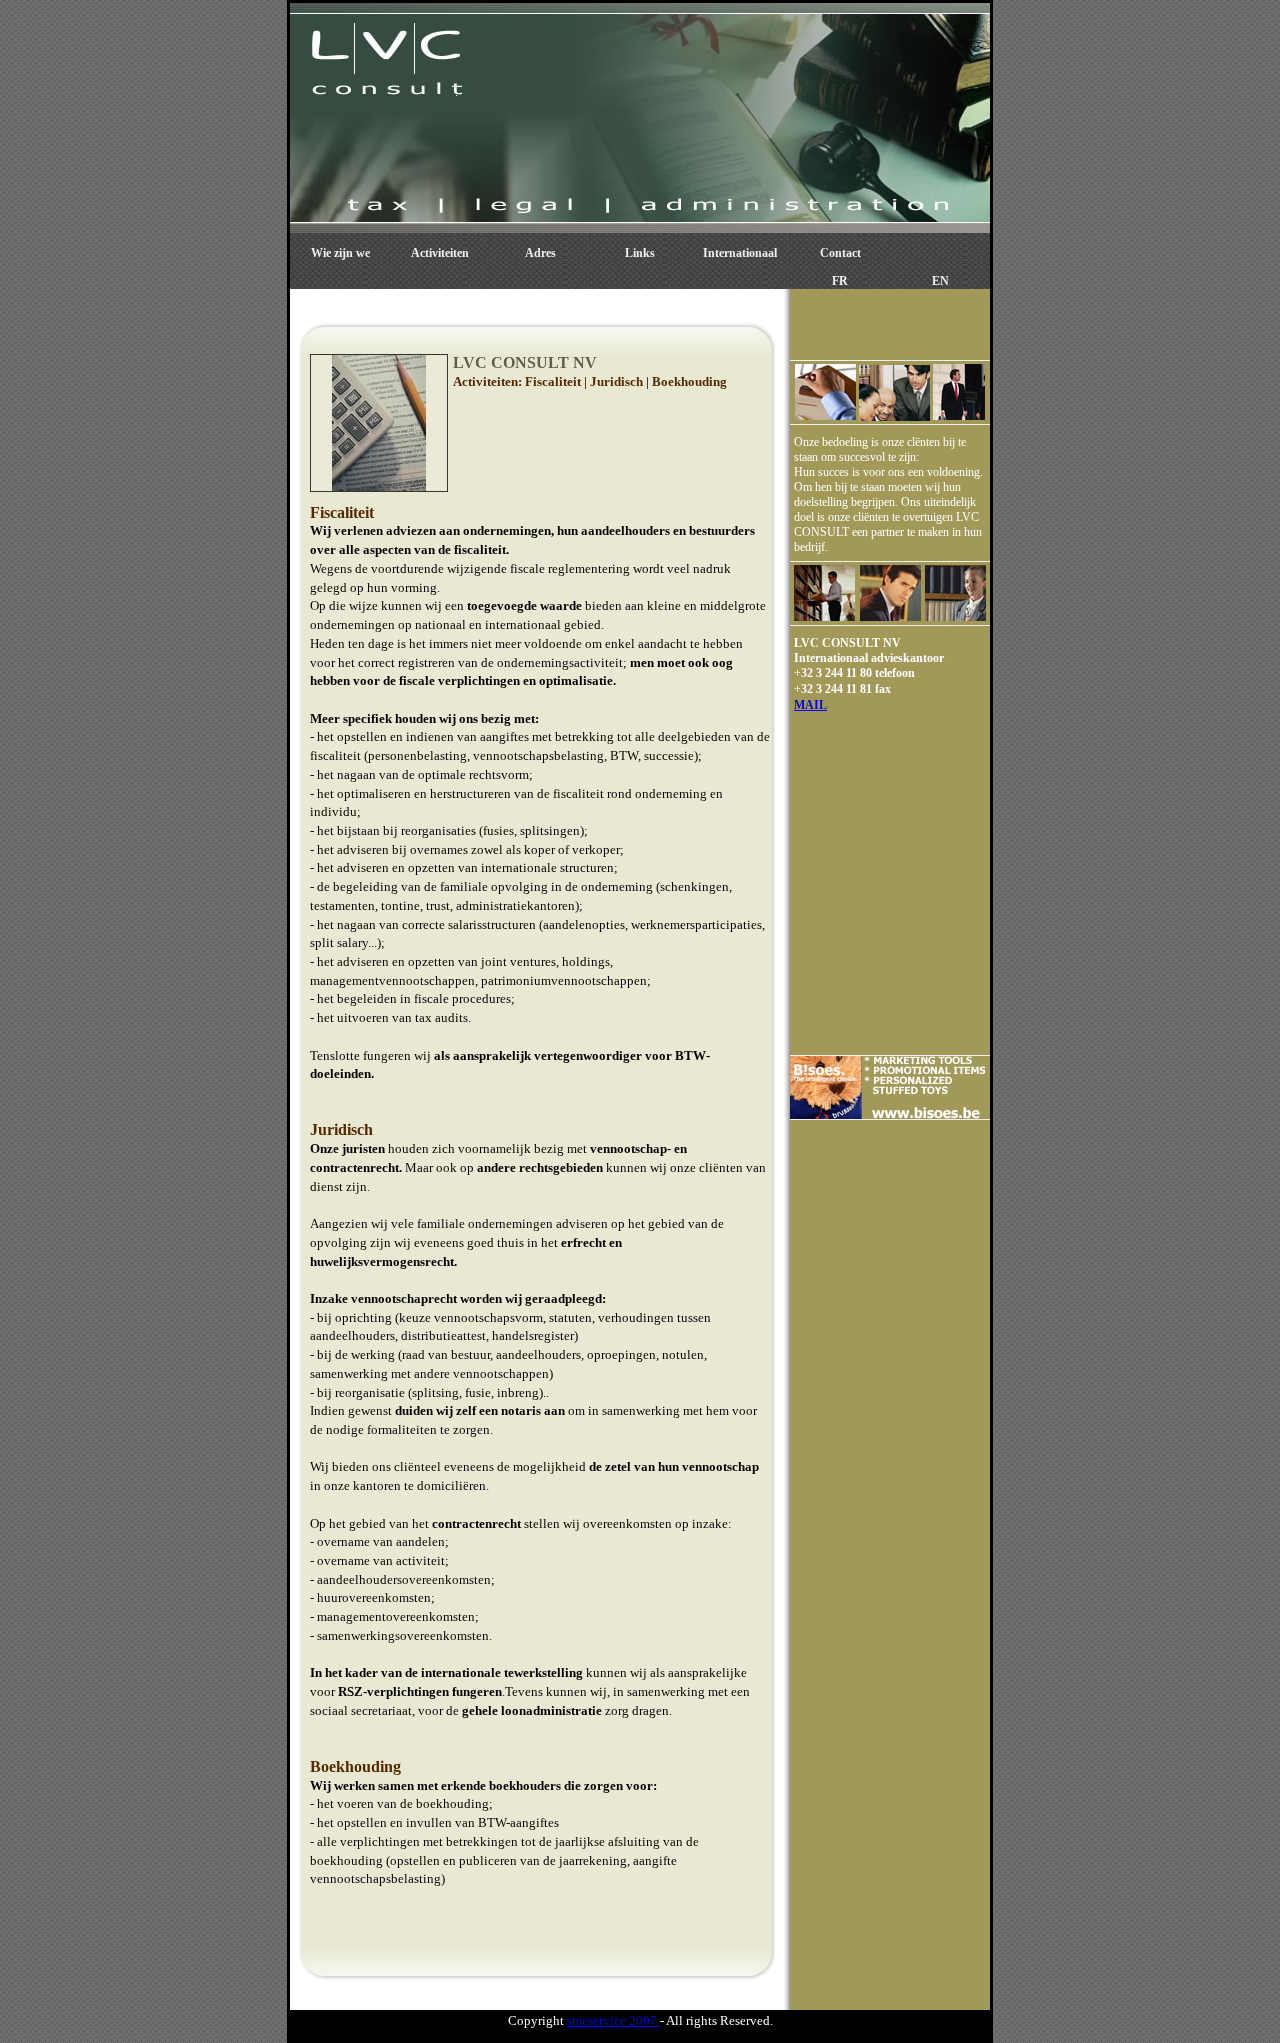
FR (840, 281)
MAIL (810, 705)
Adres (540, 253)
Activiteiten (440, 253)
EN (940, 281)
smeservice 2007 (613, 2020)
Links (640, 253)
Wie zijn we (340, 253)
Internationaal (740, 253)
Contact (840, 253)
